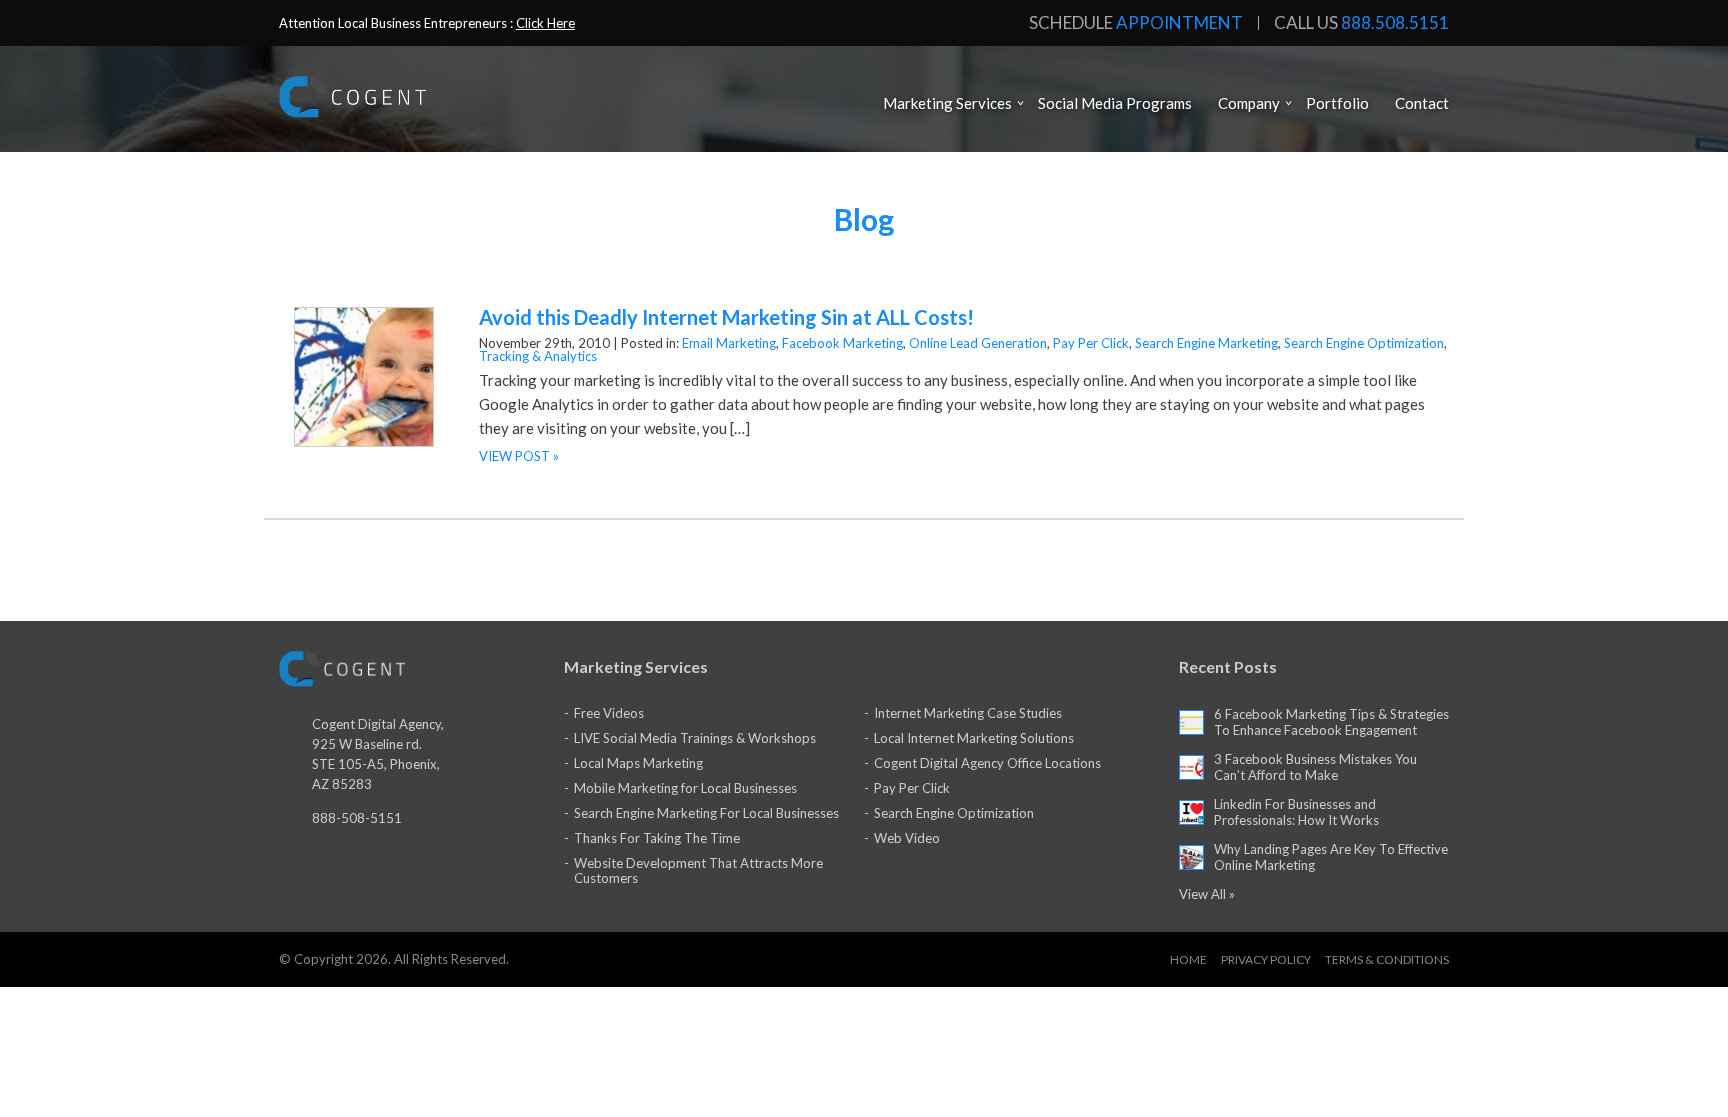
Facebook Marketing (842, 343)
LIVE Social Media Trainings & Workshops (695, 738)
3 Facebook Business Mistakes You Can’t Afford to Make (1315, 767)
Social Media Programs (1115, 103)
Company (1249, 103)
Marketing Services (947, 103)
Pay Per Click (1091, 343)
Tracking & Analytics (538, 356)
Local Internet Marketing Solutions (974, 738)
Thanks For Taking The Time (657, 838)
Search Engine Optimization (1364, 343)
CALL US (1361, 23)
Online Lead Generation (978, 343)
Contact (1422, 103)
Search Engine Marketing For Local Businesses (706, 813)
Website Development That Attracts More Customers (698, 870)
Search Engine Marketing (1206, 343)
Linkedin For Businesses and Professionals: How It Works (1296, 812)
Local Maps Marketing (638, 763)
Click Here (545, 23)
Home (1188, 959)
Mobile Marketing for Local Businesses (685, 788)
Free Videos (609, 713)
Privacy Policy (1266, 959)
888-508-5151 (357, 818)
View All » (1207, 894)
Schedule (1136, 23)
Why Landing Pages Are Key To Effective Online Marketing (1331, 857)
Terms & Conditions (1387, 959)
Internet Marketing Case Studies (968, 713)
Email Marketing (729, 343)
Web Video (907, 838)
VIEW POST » (519, 456)
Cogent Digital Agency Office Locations (987, 763)
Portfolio (1337, 103)
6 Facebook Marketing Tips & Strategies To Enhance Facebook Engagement (1331, 722)
